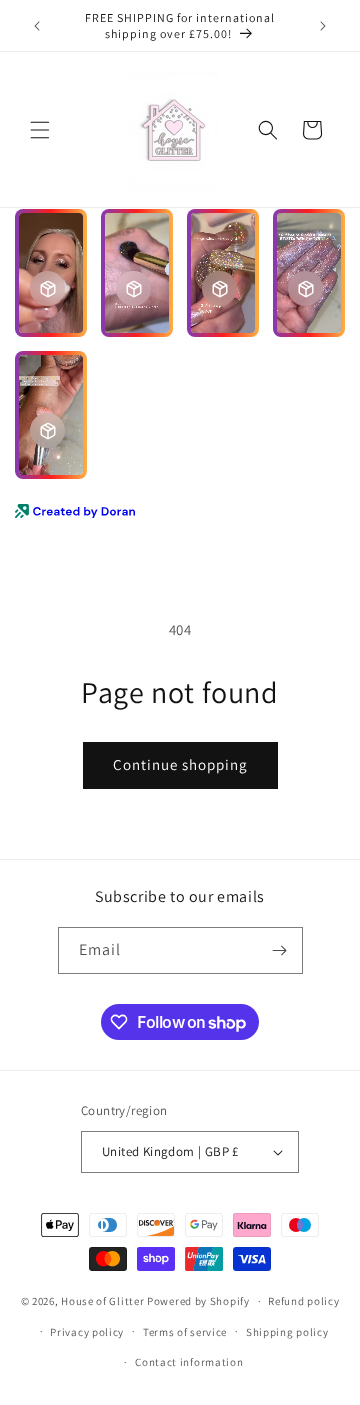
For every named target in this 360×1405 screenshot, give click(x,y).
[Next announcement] (323, 26)
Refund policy (303, 1301)
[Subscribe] (280, 950)
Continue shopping (180, 764)
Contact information (189, 1362)
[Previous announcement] (37, 26)
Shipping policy (287, 1332)
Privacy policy (87, 1332)
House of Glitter (102, 1301)
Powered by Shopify (198, 1301)
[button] (40, 130)
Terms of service (185, 1332)
